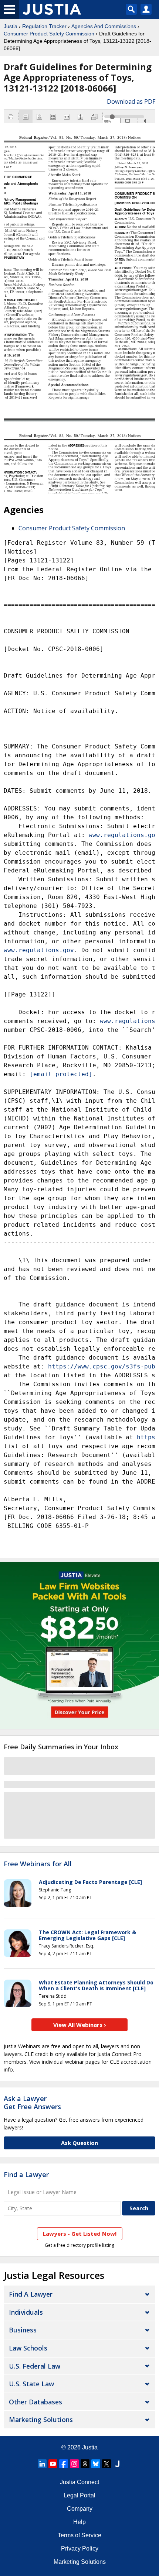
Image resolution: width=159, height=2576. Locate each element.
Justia (11, 26)
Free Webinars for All (38, 1864)
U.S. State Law (31, 2384)
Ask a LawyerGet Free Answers (32, 2103)
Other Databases (35, 2402)
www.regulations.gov (124, 835)
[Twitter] (106, 2464)
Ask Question (79, 2143)
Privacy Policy (80, 2549)
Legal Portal (79, 2495)
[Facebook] (64, 2464)
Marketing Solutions (41, 2420)
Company (80, 2509)
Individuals (26, 2312)
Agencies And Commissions (104, 26)
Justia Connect (79, 2482)
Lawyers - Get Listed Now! (80, 2234)
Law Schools (28, 2348)
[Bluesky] (96, 2464)
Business (23, 2330)
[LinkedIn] (42, 2464)
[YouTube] (53, 2464)
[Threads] (85, 2464)
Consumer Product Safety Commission (49, 34)
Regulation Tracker (44, 26)
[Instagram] (74, 2464)
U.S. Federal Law (35, 2366)
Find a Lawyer (26, 2174)
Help (79, 2522)
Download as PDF (131, 101)
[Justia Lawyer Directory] (117, 2464)
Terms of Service (79, 2535)
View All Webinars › (80, 2025)
